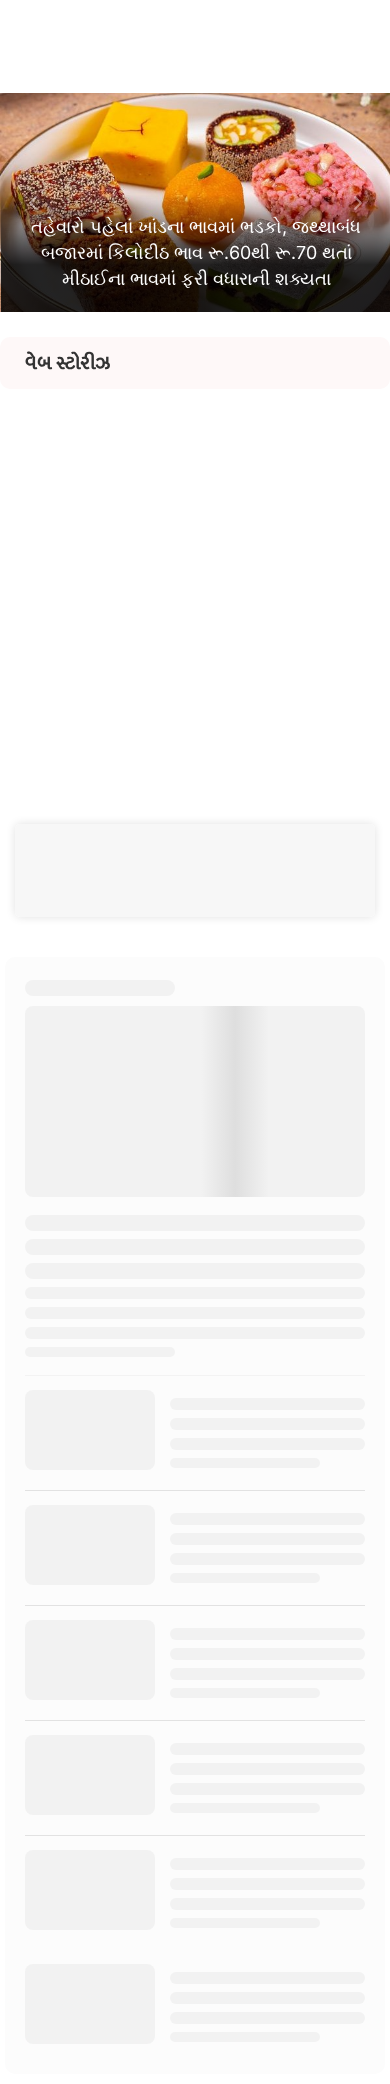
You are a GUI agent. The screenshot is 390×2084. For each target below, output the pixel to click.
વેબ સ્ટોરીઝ (67, 363)
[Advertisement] (195, 584)
